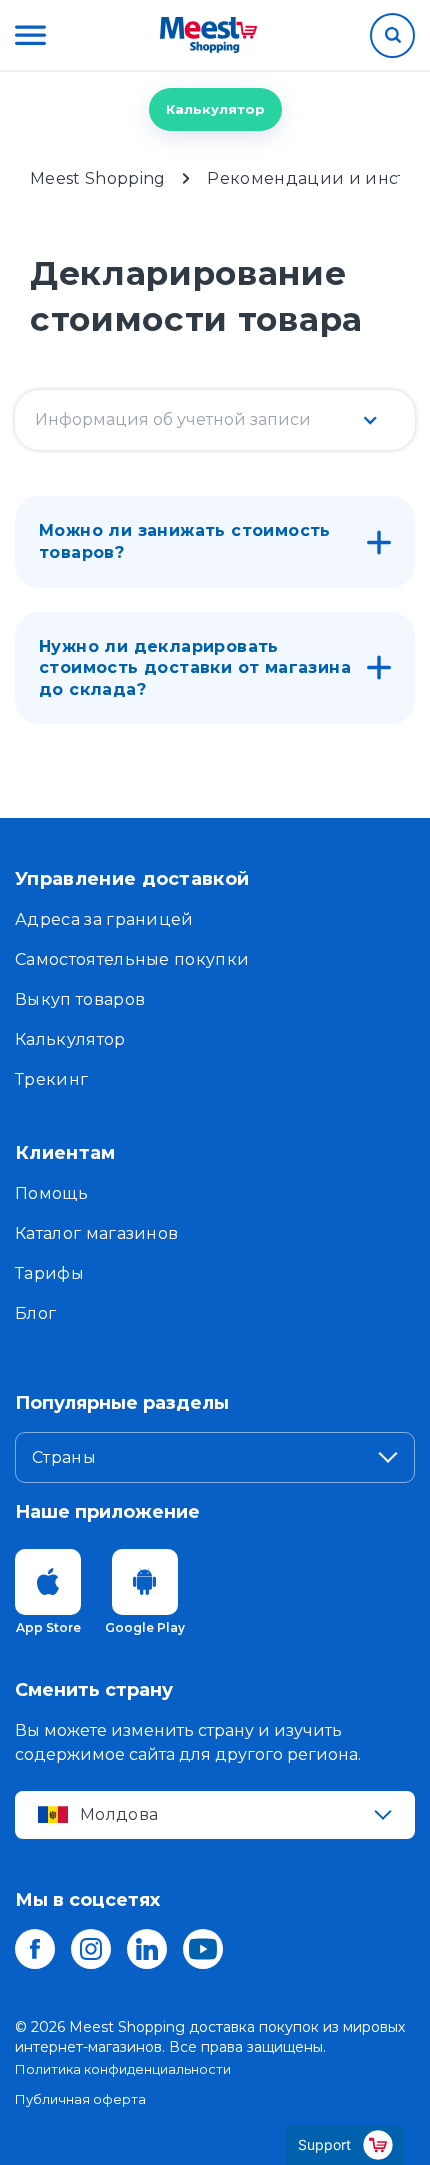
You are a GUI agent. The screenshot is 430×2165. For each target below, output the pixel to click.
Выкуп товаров (80, 999)
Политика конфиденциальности (123, 2069)
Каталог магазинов (96, 1233)
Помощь (51, 1193)
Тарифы (49, 1273)
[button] (30, 35)
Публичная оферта (80, 2099)
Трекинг (51, 1079)
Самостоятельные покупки (132, 959)
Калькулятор (215, 109)
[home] (208, 35)
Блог (35, 1313)
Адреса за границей (104, 919)
